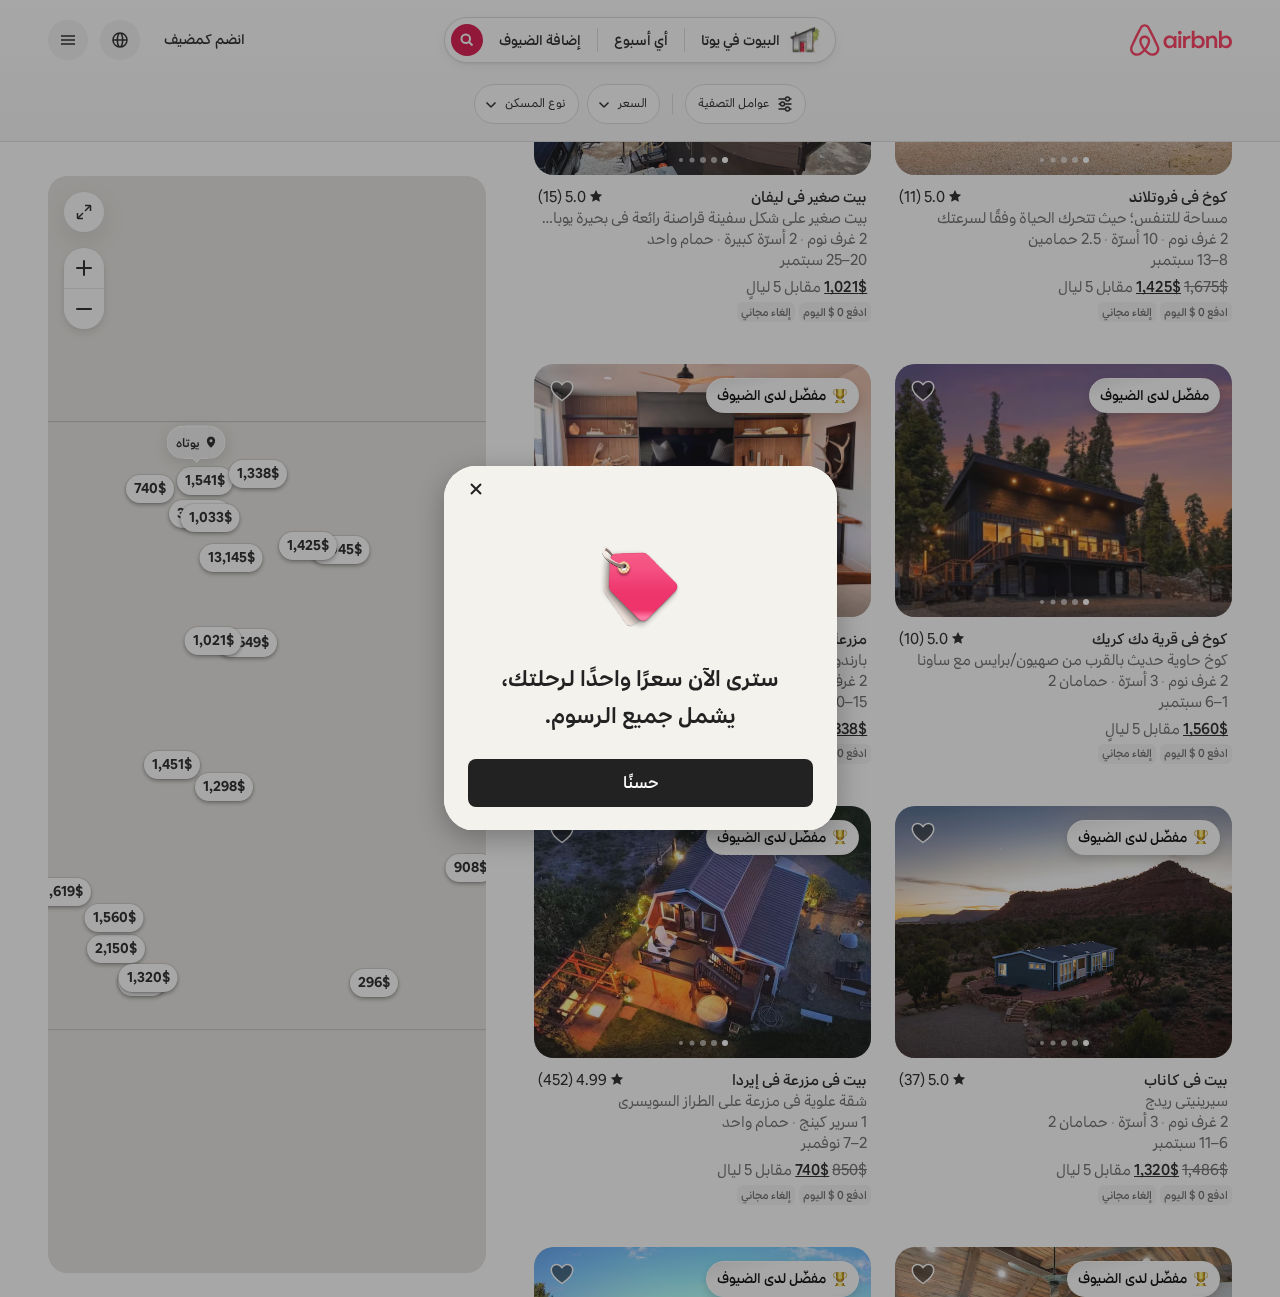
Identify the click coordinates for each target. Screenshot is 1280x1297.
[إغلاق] (476, 489)
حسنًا (640, 781)
